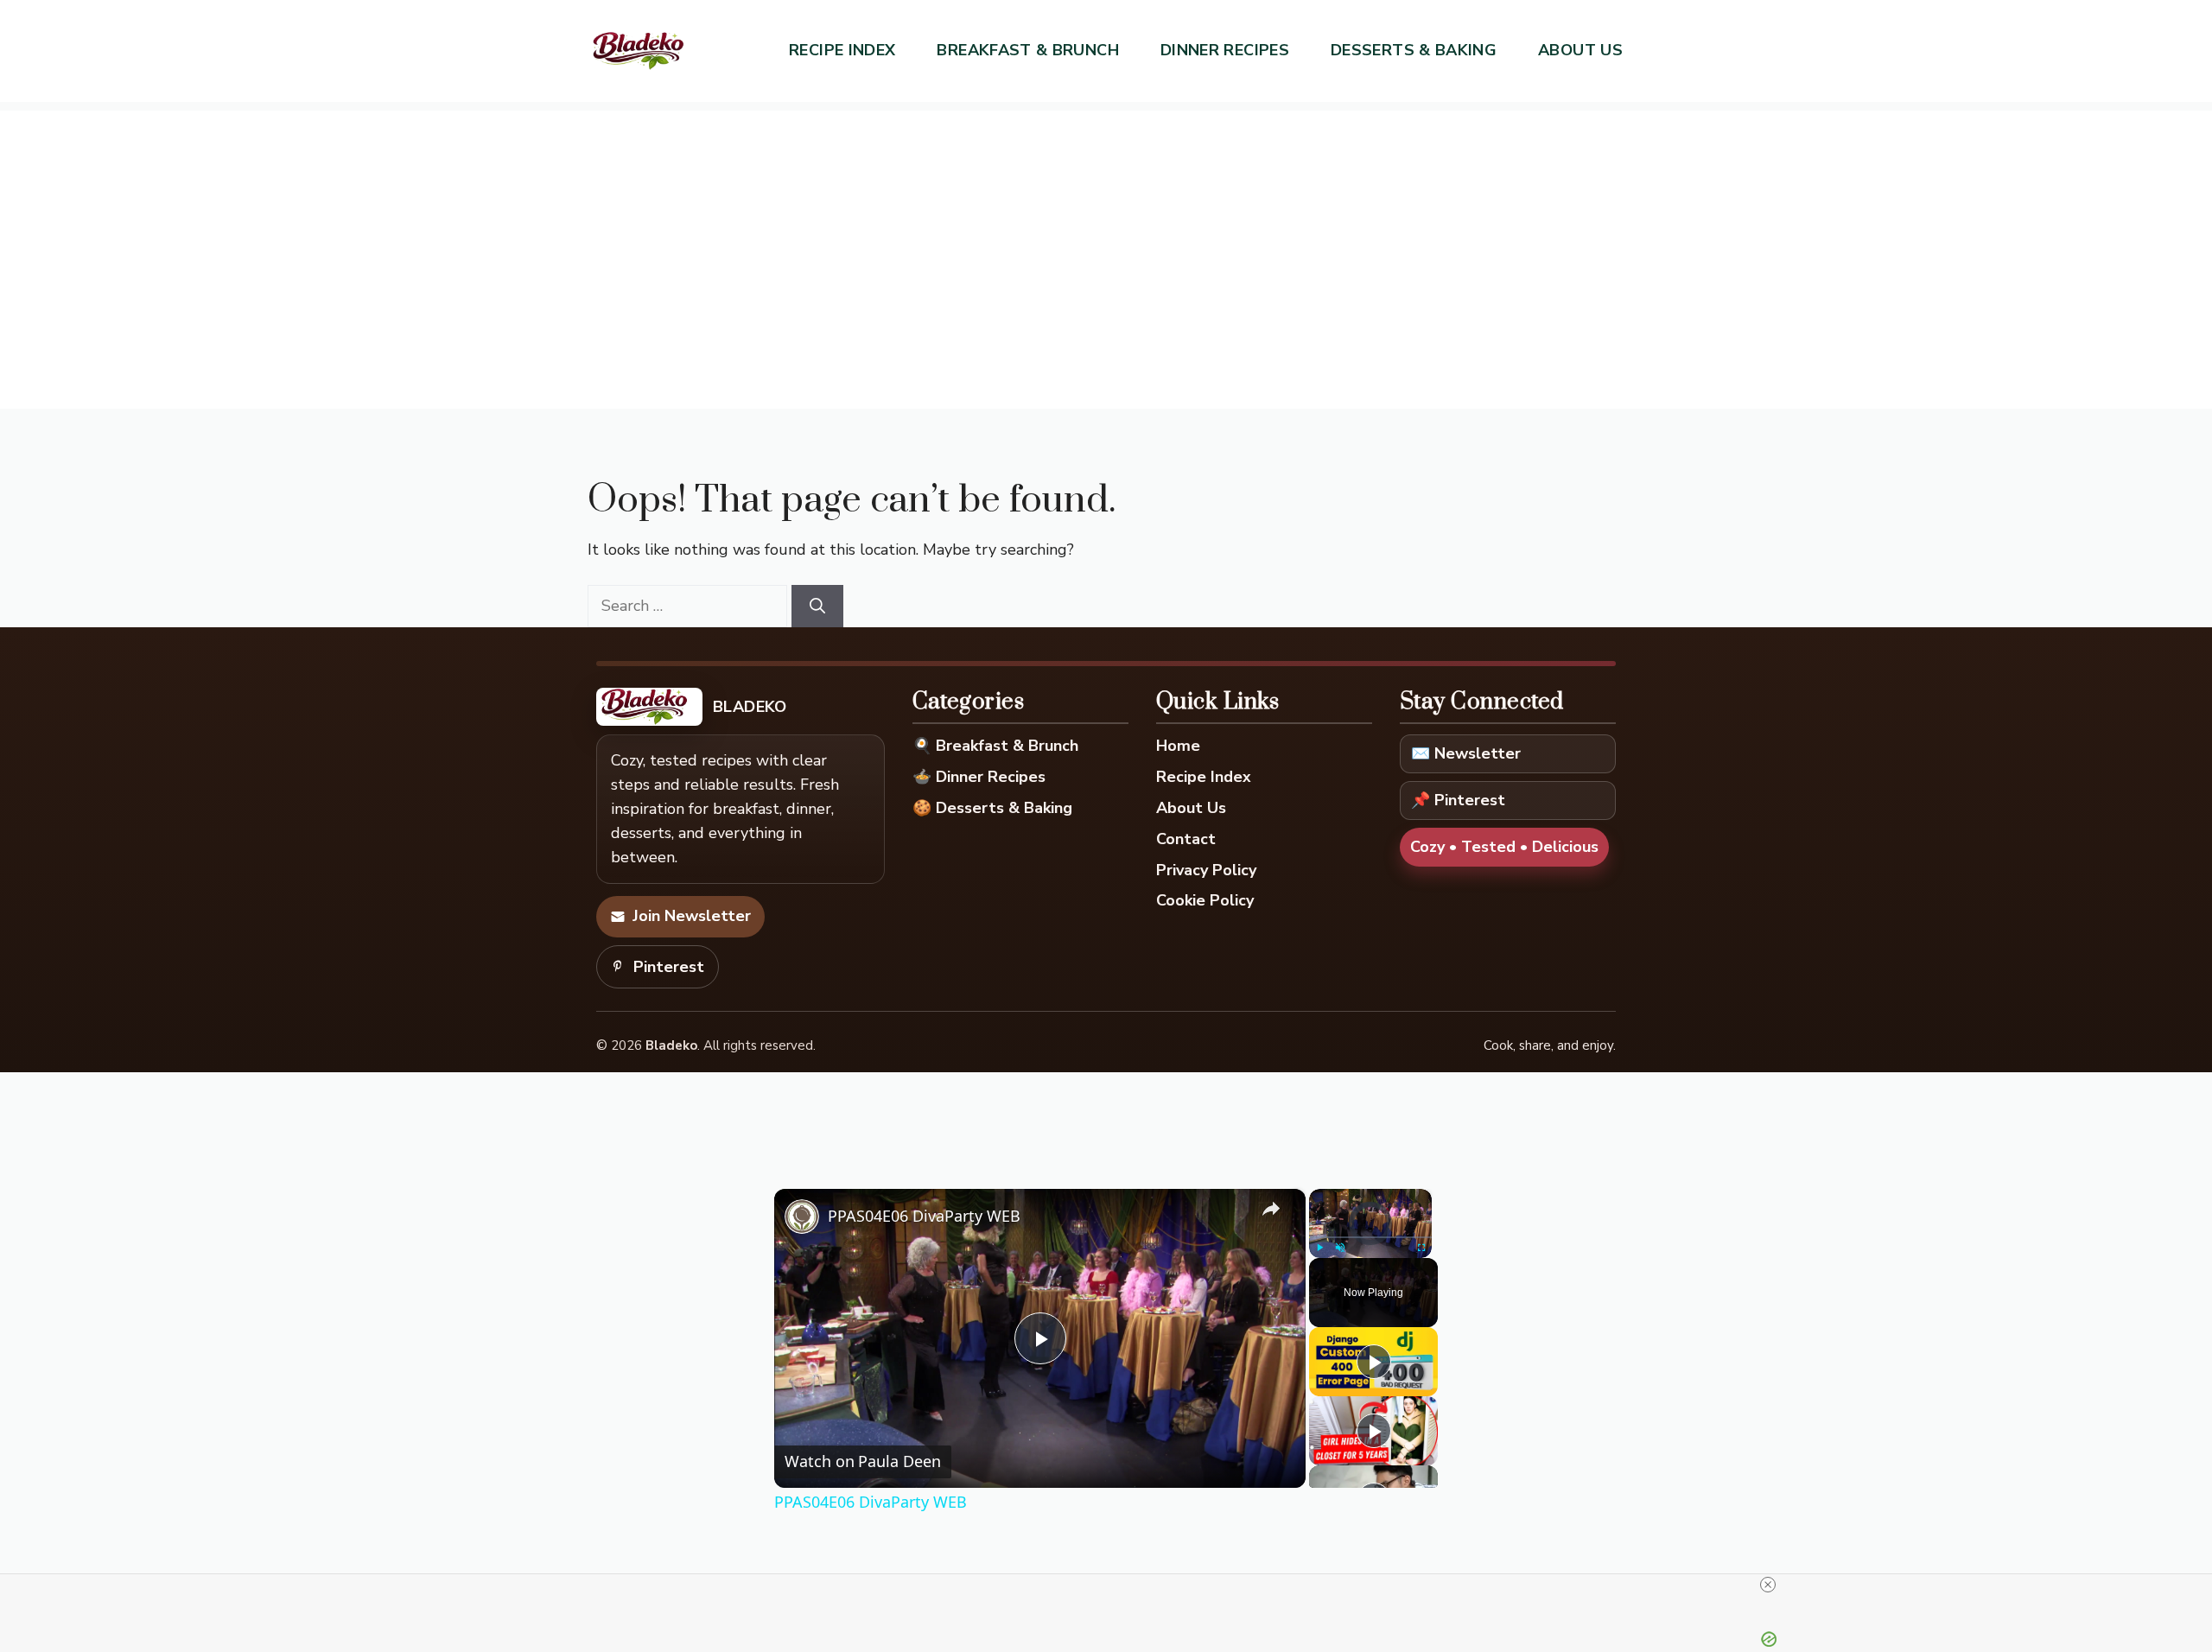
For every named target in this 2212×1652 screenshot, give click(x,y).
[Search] (817, 606)
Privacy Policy (1206, 870)
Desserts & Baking (1414, 50)
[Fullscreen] (1421, 1248)
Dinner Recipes (1225, 50)
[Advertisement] (1106, 232)
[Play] (1319, 1248)
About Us (1580, 50)
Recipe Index (842, 50)
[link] (802, 1217)
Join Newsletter (692, 916)
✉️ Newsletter (1466, 753)
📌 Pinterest (1458, 800)
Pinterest (669, 967)
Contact (1186, 839)
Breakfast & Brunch (1027, 50)
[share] (1271, 1208)
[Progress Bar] (1370, 1236)
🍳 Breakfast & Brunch (995, 746)
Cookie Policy (1205, 900)
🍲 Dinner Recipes (979, 777)
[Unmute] (1340, 1248)
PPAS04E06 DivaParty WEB (924, 1216)
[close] (1768, 1585)
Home (1178, 746)
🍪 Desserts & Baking (992, 808)
